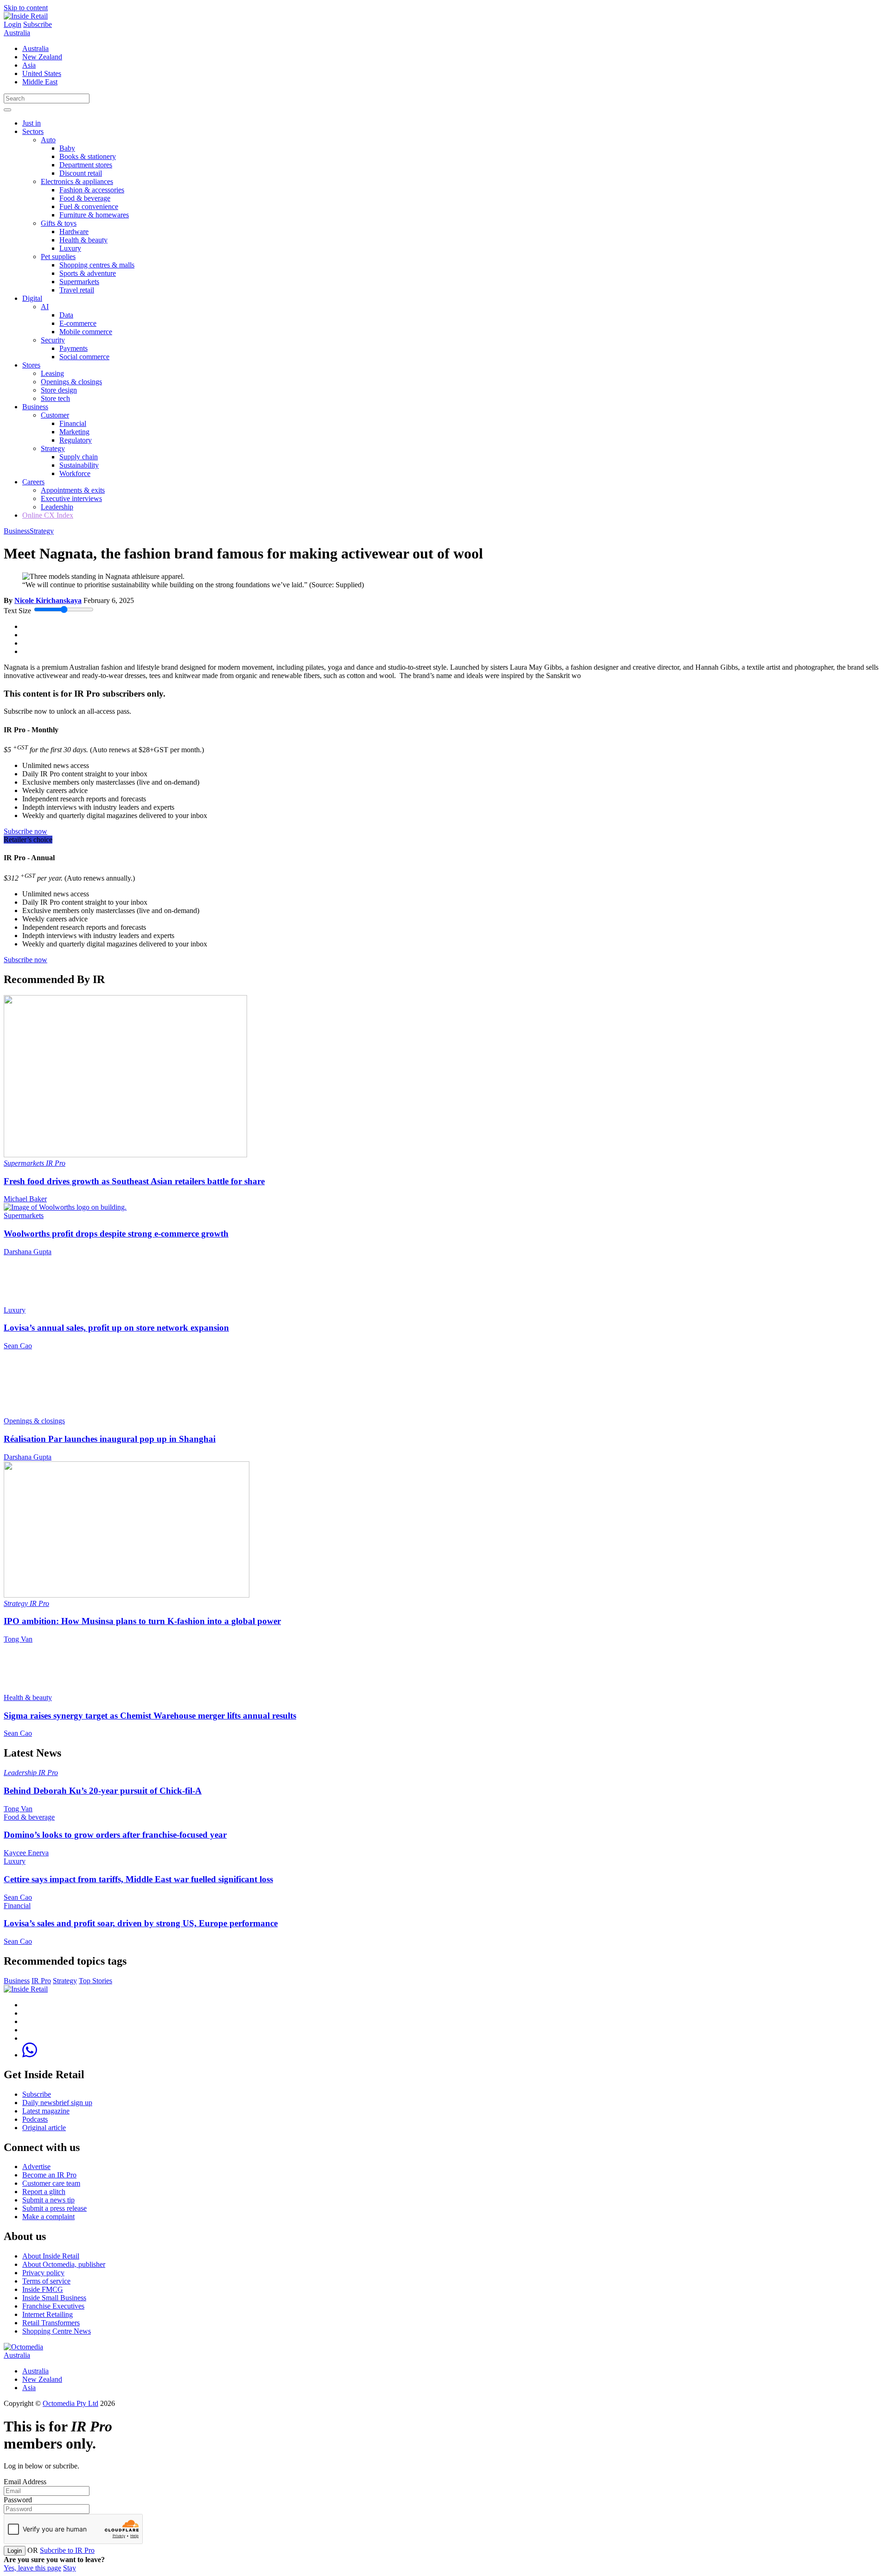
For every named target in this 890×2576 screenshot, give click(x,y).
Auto (48, 140)
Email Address (25, 2482)
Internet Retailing (48, 2314)
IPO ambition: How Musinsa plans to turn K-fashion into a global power (142, 1621)
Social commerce (84, 357)
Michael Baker (25, 1199)
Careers (33, 482)
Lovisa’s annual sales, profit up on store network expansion (116, 1328)
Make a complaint (48, 2217)
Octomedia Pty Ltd (70, 2403)
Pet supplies (58, 257)
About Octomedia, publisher (64, 2264)
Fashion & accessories (92, 190)
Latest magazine (46, 2111)
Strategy (53, 448)
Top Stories (95, 1981)
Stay (70, 2568)
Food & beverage (85, 198)
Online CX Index (48, 515)
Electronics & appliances (77, 181)
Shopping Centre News (57, 2331)
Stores (31, 365)
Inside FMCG (43, 2289)
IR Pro (56, 1163)
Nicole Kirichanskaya (48, 600)
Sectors (33, 131)
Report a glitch (44, 2192)
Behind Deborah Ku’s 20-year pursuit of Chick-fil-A (103, 1791)
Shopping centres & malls (97, 265)
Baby (67, 148)
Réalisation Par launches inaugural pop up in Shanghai (110, 1439)
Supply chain (79, 457)
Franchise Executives (53, 2306)
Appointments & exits (73, 490)
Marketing (74, 432)
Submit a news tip (48, 2200)
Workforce (75, 473)
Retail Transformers (51, 2323)
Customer (55, 415)
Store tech (55, 398)
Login (13, 24)
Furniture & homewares (94, 215)
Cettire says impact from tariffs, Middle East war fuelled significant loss (138, 1879)
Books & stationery (88, 156)
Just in (32, 123)
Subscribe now (25, 831)
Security (53, 340)
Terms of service (46, 2281)
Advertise (36, 2167)
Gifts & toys (59, 223)
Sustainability (79, 465)
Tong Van (18, 1639)
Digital (32, 298)
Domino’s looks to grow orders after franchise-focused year (115, 1835)
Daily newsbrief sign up (57, 2103)
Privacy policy (43, 2273)
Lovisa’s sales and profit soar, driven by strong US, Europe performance (141, 1923)
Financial (73, 423)
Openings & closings (71, 382)
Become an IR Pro (49, 2175)
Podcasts (35, 2119)
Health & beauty (83, 240)
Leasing (52, 373)
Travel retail (77, 290)
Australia (17, 33)
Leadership (57, 507)
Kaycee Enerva (26, 1853)
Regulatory (76, 440)
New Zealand (42, 57)
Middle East (40, 82)
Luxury (70, 248)
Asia (29, 65)
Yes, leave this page (32, 2568)
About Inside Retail (51, 2256)
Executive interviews (71, 498)
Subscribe (38, 24)
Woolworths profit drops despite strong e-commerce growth (116, 1234)
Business (35, 407)
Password (18, 2500)
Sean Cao (18, 1346)
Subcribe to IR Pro (67, 2550)
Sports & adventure (88, 273)
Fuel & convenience (89, 206)
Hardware (74, 232)
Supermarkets (79, 282)
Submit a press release (54, 2208)
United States (42, 73)
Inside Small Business (54, 2298)
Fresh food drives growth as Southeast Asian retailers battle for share (134, 1181)
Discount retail (81, 173)
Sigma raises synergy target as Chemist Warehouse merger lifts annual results (150, 1716)
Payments (73, 348)
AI (45, 307)
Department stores (86, 165)
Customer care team (51, 2183)
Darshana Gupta (28, 1252)
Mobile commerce (86, 332)
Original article (44, 2128)
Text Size (17, 611)
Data (66, 315)
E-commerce (78, 323)
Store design (59, 390)
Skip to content (26, 8)
